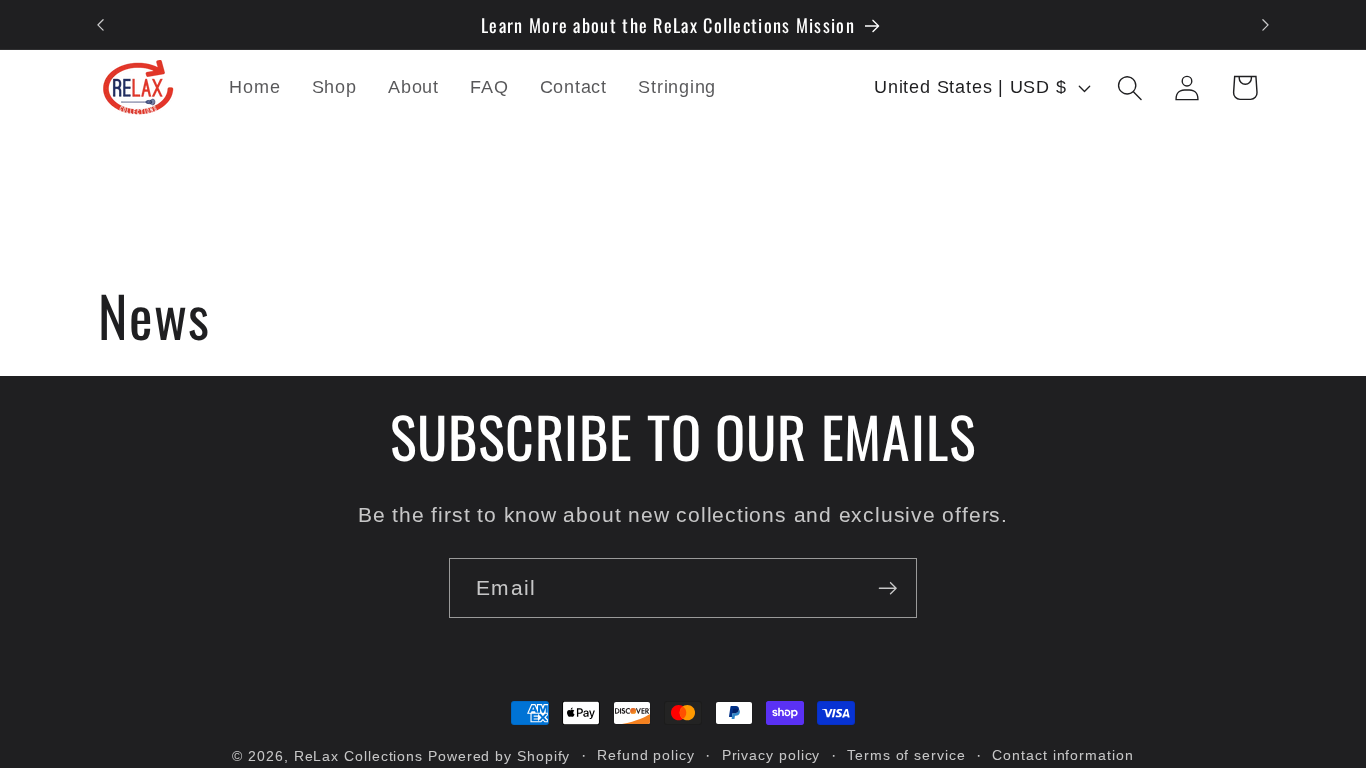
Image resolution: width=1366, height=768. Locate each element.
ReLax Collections (358, 756)
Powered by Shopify (499, 756)
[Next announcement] (1266, 24)
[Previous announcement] (101, 24)
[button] (1130, 87)
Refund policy (646, 755)
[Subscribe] (887, 588)
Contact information (1062, 755)
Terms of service (906, 755)
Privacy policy (771, 755)
